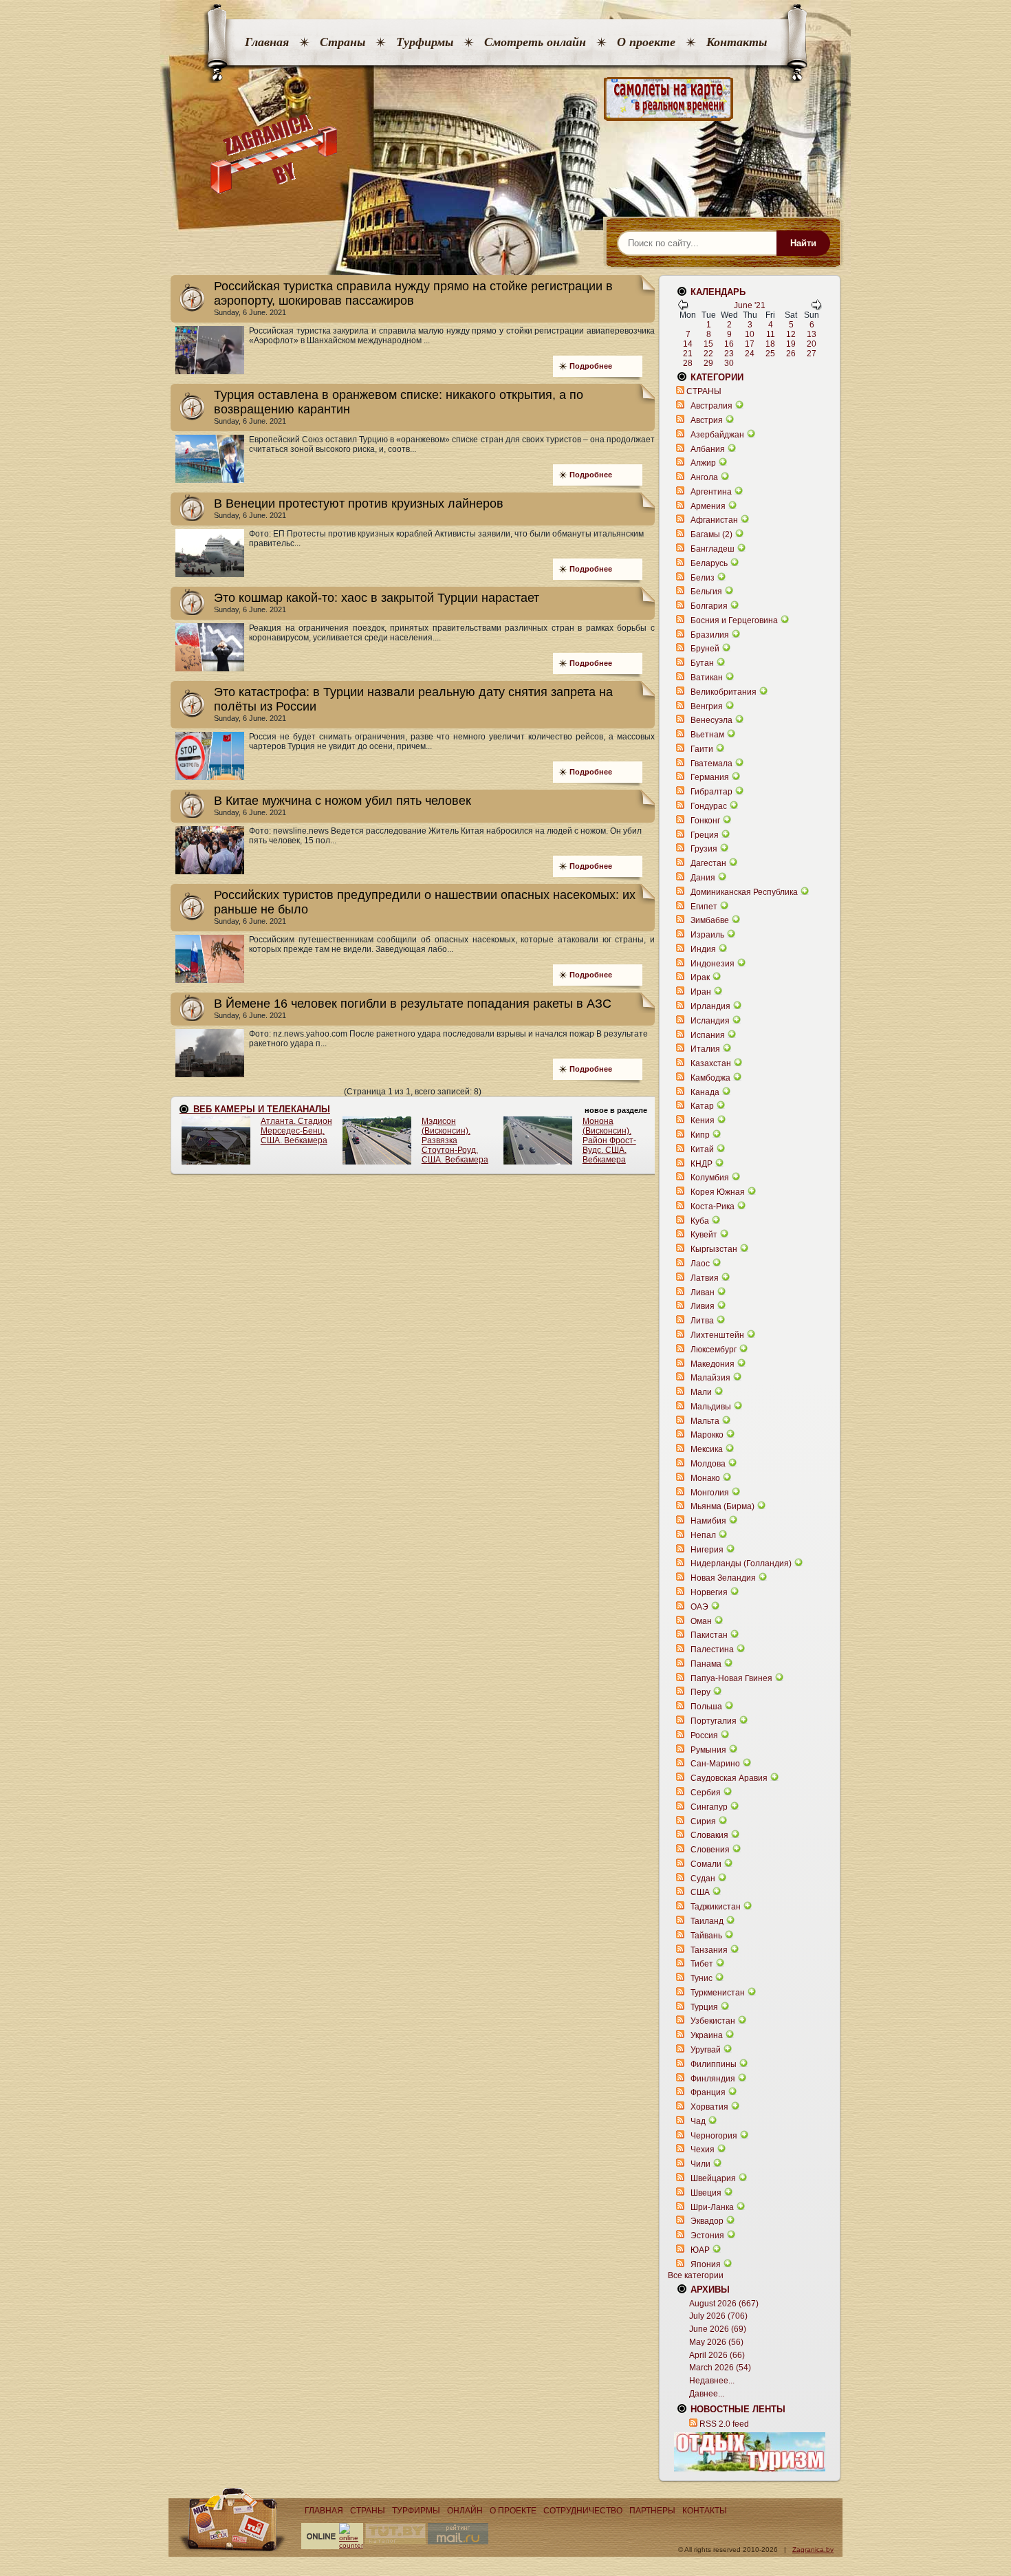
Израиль (707, 935)
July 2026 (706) (718, 2316)
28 (688, 363)
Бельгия (706, 592)
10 (750, 334)
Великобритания (724, 692)
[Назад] (683, 307)
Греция (705, 835)
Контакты (737, 42)
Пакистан (709, 1635)
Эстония (707, 2236)
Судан (703, 1879)
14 (688, 344)
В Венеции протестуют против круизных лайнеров (359, 504)
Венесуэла (711, 720)
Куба (700, 1221)
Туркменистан (718, 1993)
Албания (708, 449)
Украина (707, 2035)
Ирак (700, 977)
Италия (705, 1049)
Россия (704, 1735)
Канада (705, 1092)
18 (770, 344)
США (700, 1892)
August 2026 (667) (724, 2304)
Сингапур (709, 1807)
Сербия (706, 1793)
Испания (708, 1035)
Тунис (702, 1978)
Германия (710, 777)
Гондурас (709, 806)
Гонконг (705, 821)
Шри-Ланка (712, 2207)
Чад (698, 2121)
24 (750, 354)
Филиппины (714, 2064)
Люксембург (714, 1350)
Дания (703, 878)
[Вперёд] (816, 307)
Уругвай (706, 2050)
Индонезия (713, 964)
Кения (703, 1121)
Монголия (710, 1493)
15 (708, 344)
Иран (701, 992)
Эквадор (707, 2221)
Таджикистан (716, 1907)
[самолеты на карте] (505, 99)
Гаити (702, 749)
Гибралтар (711, 792)
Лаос (700, 1264)
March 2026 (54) (720, 2368)
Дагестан (708, 863)
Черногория (714, 2136)
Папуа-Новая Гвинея (731, 1678)
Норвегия (709, 1592)
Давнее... (707, 2394)
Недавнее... (712, 2381)
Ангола (704, 477)
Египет (704, 907)
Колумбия (710, 1178)
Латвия (705, 1278)
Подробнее (591, 366)
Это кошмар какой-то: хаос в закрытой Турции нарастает (377, 598)
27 (812, 354)
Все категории (696, 2275)
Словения (710, 1850)
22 (708, 354)
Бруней (705, 649)
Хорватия (709, 2107)
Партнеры (652, 2511)
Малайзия (710, 1378)
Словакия (709, 1835)
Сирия (703, 1821)
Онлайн (465, 2511)
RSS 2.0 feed (724, 2424)
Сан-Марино (715, 1764)
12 (791, 334)
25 (770, 354)
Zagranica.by (813, 2550)
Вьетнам (707, 735)
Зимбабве (710, 920)
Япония (706, 2264)
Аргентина (711, 492)
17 (750, 344)
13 (812, 334)
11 (771, 334)
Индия (703, 949)
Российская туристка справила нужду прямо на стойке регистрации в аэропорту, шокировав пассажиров (413, 293)
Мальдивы (711, 1407)
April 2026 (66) (717, 2355)
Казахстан (711, 1063)
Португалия (714, 1721)
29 (708, 363)
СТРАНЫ (704, 391)
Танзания (709, 1950)
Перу (700, 1692)
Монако (705, 1478)
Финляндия (713, 2079)
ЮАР (700, 2250)
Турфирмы (425, 42)
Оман (701, 1621)
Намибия (708, 1521)
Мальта (705, 1421)
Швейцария (713, 2178)
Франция (708, 2092)
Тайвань (706, 1936)
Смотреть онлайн (535, 42)
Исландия (711, 1021)
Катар (702, 1106)
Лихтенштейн (717, 1335)
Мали (701, 1392)
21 (688, 354)
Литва (702, 1321)
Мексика (707, 1449)
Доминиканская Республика (744, 892)
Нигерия (707, 1550)
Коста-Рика (713, 1206)
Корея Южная (718, 1192)
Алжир (703, 463)
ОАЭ (699, 1607)
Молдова (708, 1464)
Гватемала (711, 764)
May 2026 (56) (716, 2342)
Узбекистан (713, 2021)
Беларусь (709, 563)
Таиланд (707, 1921)
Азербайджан (717, 435)
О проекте (646, 42)
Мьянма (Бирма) (722, 1506)
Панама (706, 1664)
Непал (703, 1535)
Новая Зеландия (723, 1578)
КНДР (702, 1164)
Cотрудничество (583, 2511)
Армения (708, 506)
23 (729, 354)
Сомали (706, 1864)
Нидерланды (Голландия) (741, 1563)
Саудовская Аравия (729, 1778)
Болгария (709, 606)
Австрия (707, 420)
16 (729, 344)
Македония (713, 1364)
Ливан (703, 1292)
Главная (267, 42)
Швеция (706, 2193)
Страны (343, 42)
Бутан (702, 663)
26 (791, 354)
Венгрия (707, 706)
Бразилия (710, 635)
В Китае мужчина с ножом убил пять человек (343, 801)
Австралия (711, 406)
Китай (702, 1149)
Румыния (708, 1750)
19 (791, 344)
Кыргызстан (714, 1249)
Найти (803, 243)
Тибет (702, 1964)
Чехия (703, 2150)
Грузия (704, 849)
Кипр (700, 1135)
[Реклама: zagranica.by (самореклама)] (750, 2451)
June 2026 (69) (718, 2329)
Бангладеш (713, 549)
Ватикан (707, 678)
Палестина (712, 1649)
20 (812, 344)
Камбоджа (710, 1078)
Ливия (703, 1306)
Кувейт (704, 1235)
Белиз (703, 578)
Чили (700, 2164)
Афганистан (714, 520)
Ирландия (710, 1006)
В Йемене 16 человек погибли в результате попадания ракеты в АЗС (413, 1004)
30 (729, 363)
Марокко (707, 1435)
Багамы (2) (711, 534)
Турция (704, 2007)
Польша (706, 1707)
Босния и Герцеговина (734, 620)
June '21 (750, 305)
